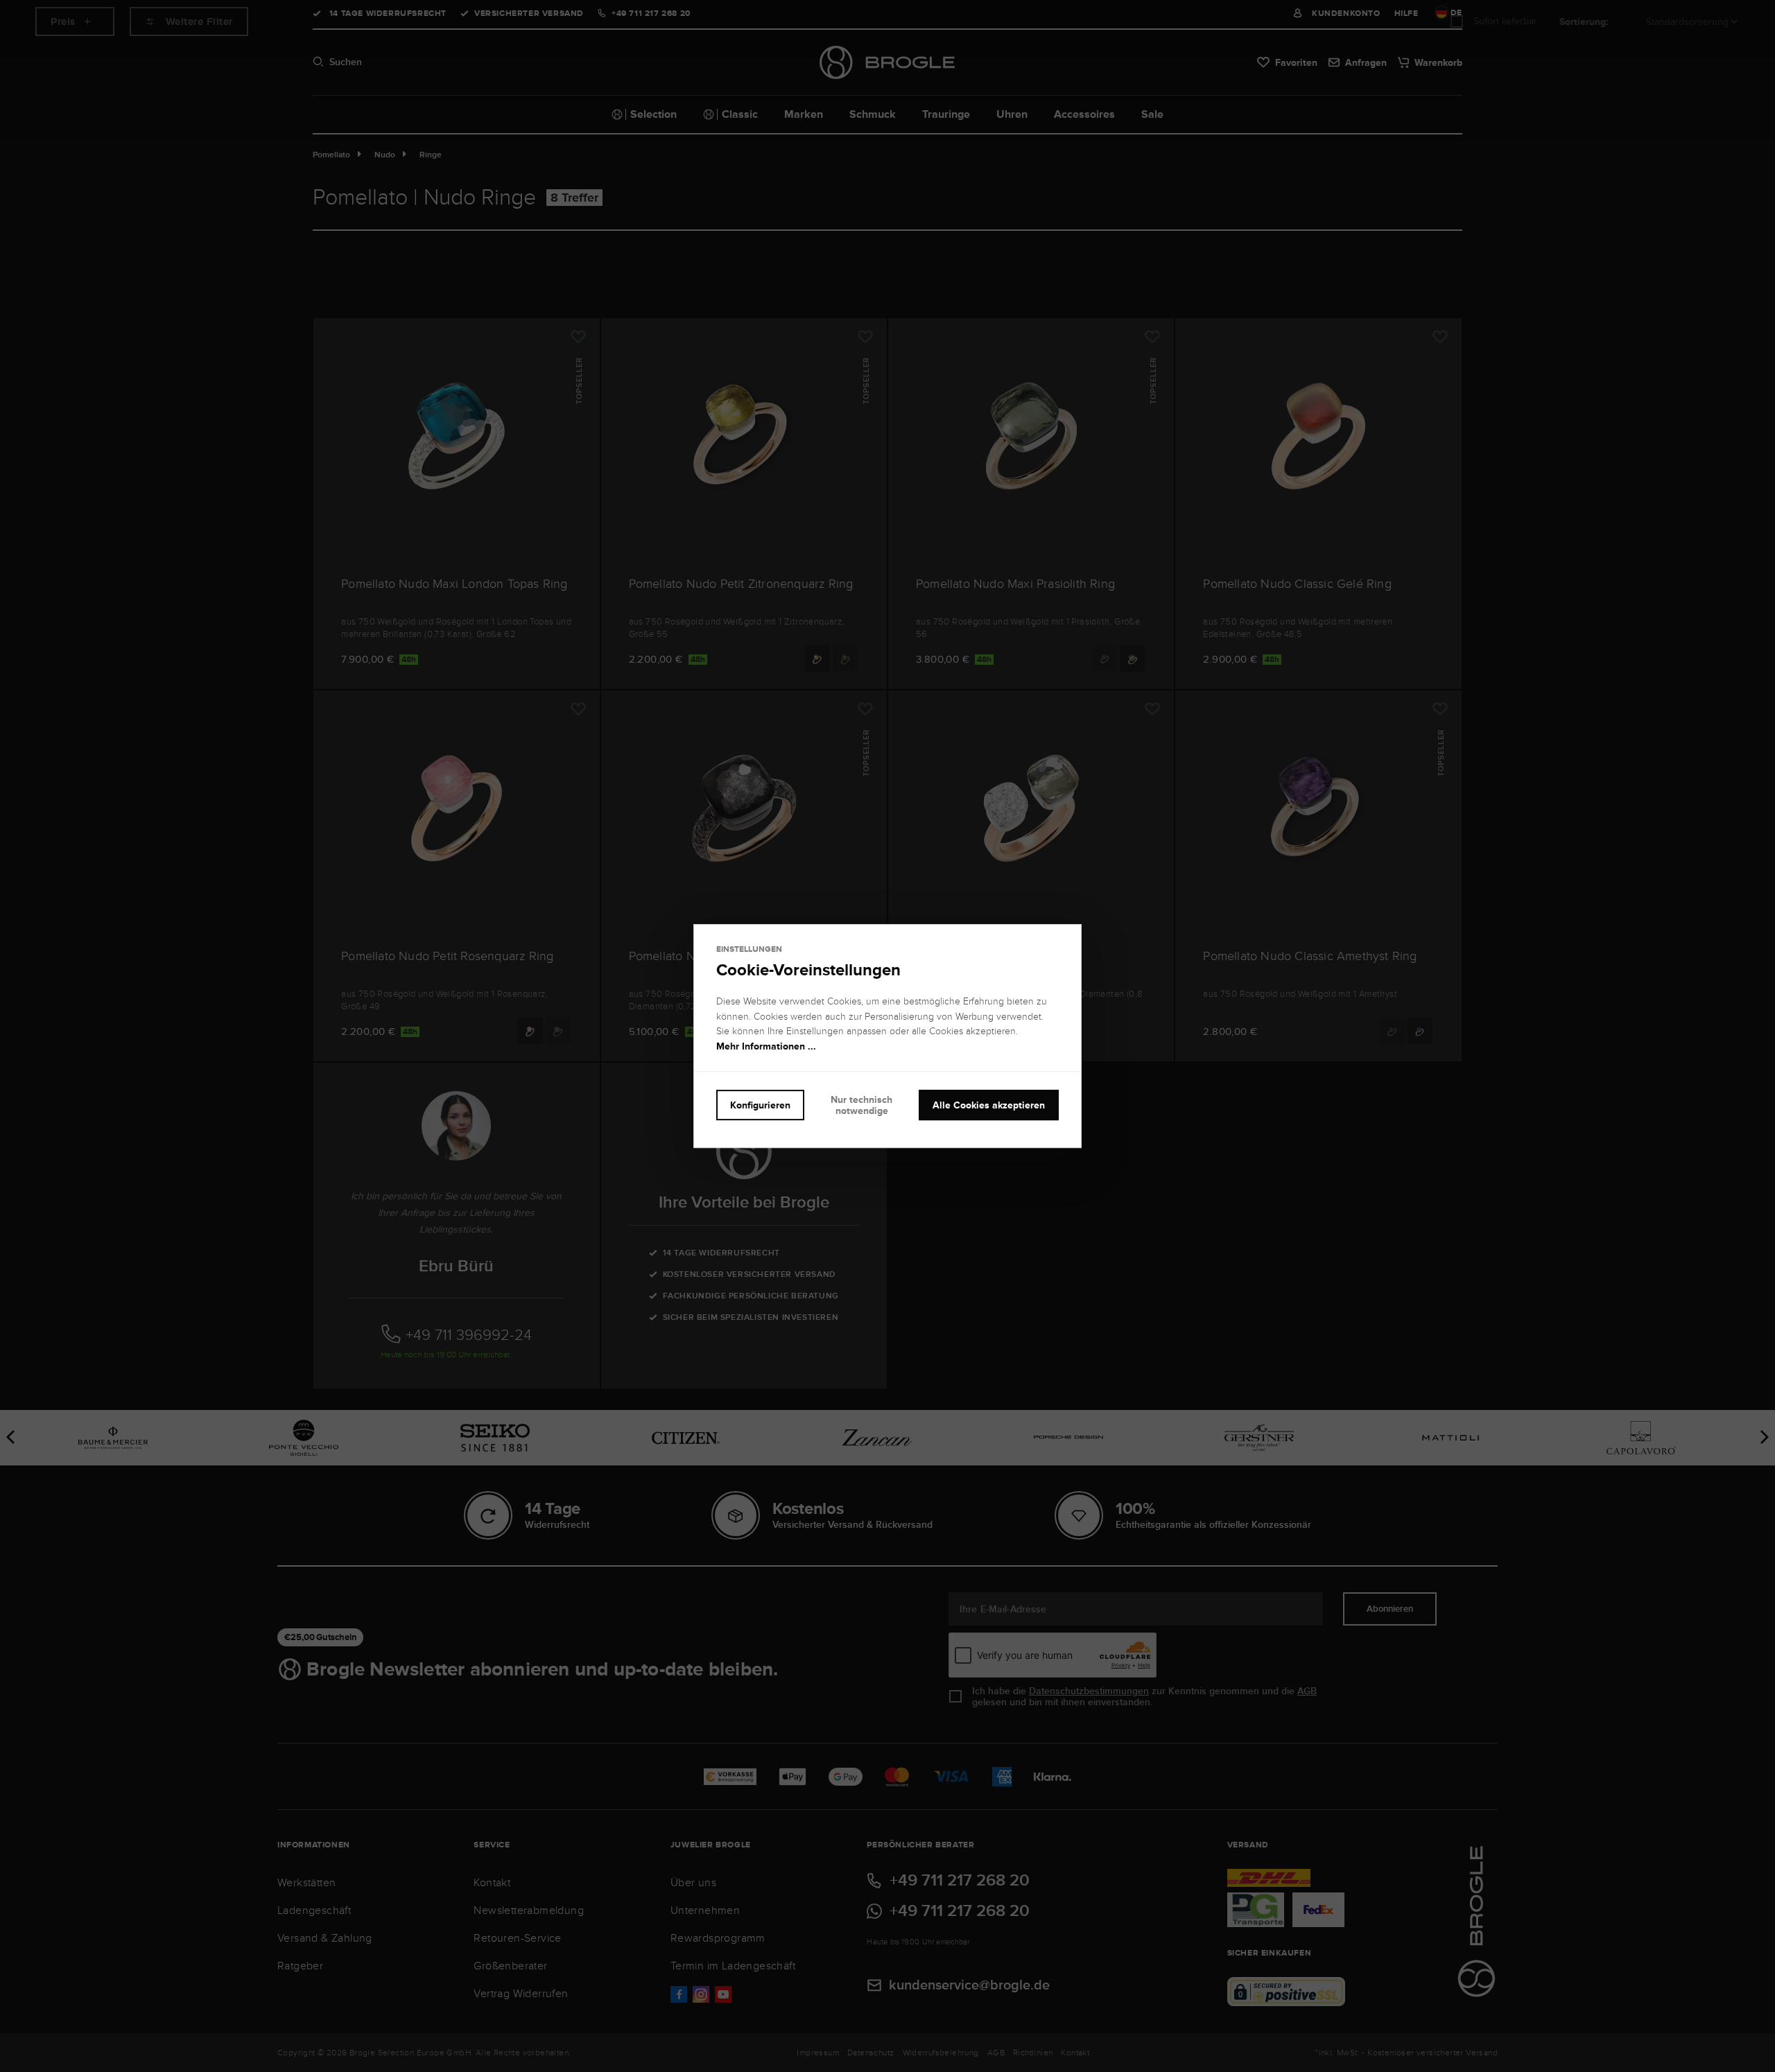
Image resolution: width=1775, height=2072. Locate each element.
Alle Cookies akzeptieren (989, 1105)
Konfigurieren (760, 1105)
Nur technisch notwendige (861, 1105)
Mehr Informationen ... (766, 1046)
